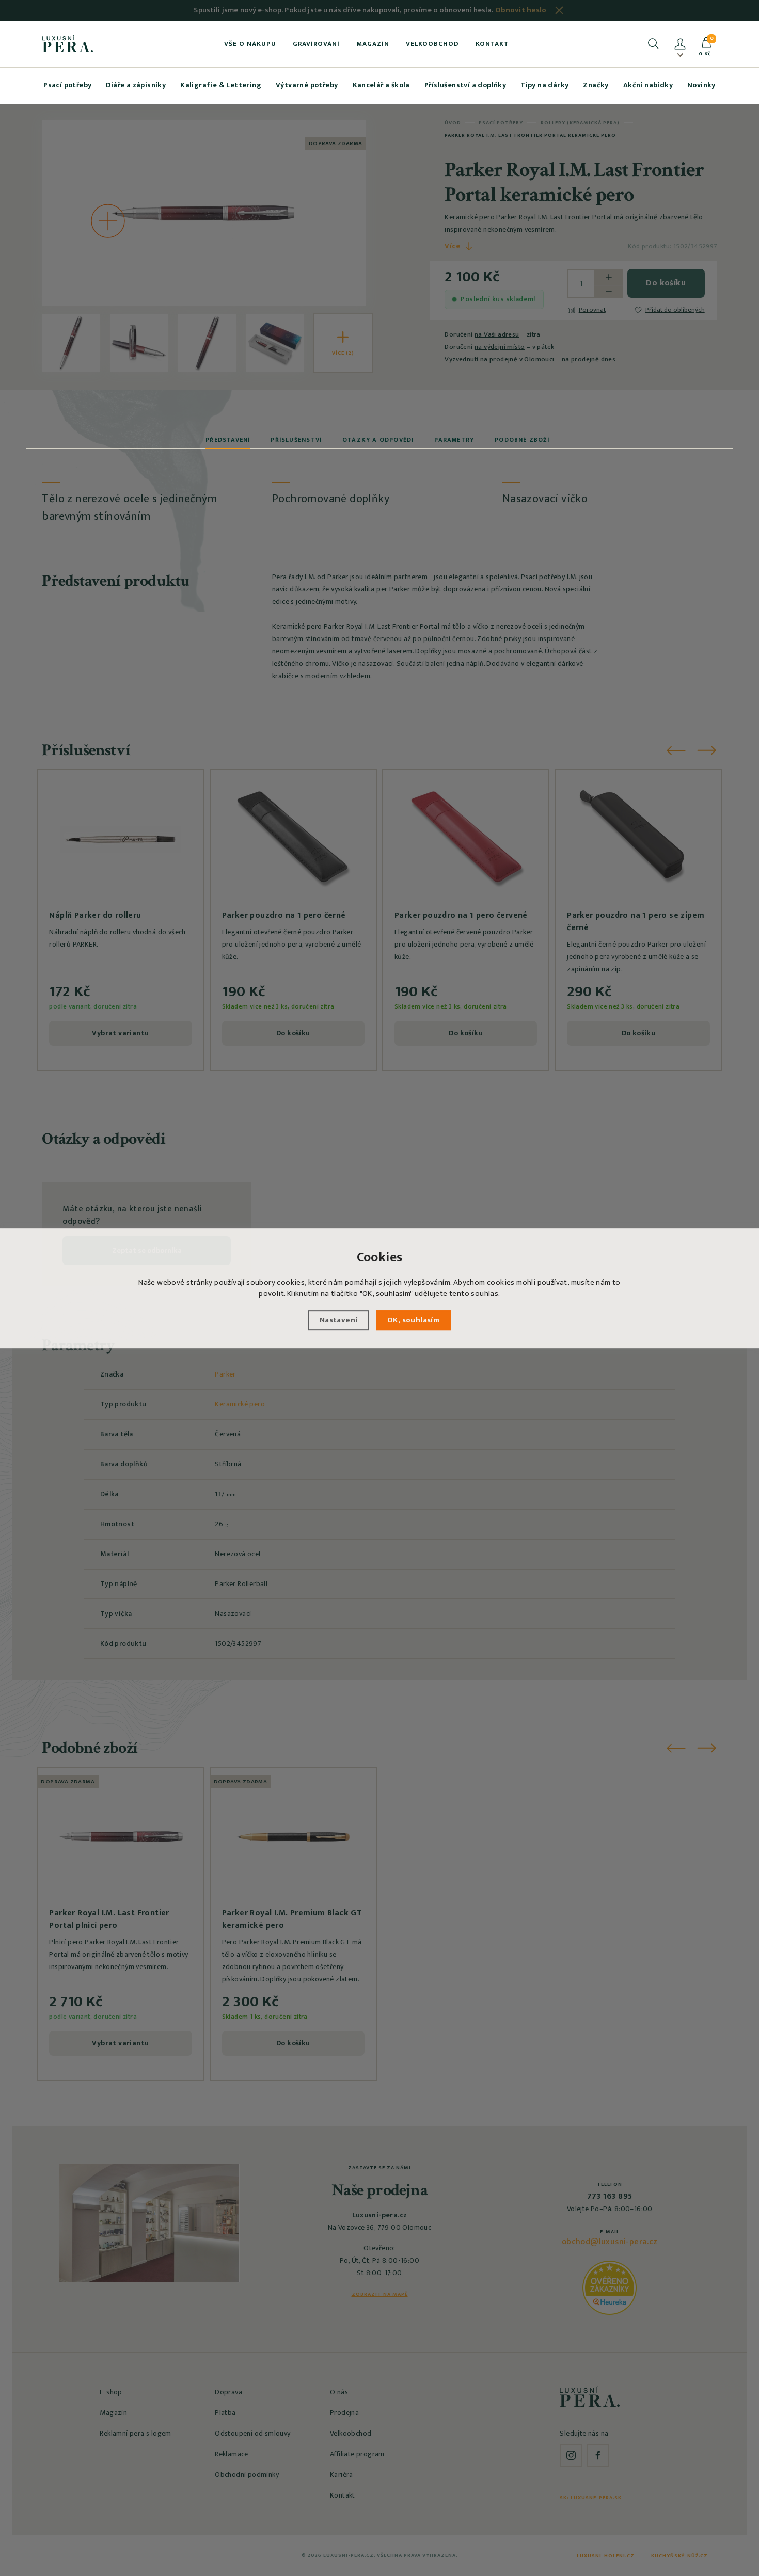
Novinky (701, 85)
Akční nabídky (648, 85)
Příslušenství (296, 440)
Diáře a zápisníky (136, 85)
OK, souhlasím (413, 1319)
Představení (228, 440)
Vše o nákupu (250, 44)
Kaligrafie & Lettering (221, 85)
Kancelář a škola (381, 85)
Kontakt (492, 44)
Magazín (373, 44)
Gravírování (316, 44)
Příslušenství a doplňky (465, 85)
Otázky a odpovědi (378, 440)
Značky (596, 85)
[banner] (68, 43)
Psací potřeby (67, 85)
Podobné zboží (522, 440)
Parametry (454, 440)
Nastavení (339, 1319)
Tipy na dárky (544, 85)
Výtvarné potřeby (307, 85)
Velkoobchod (432, 44)
